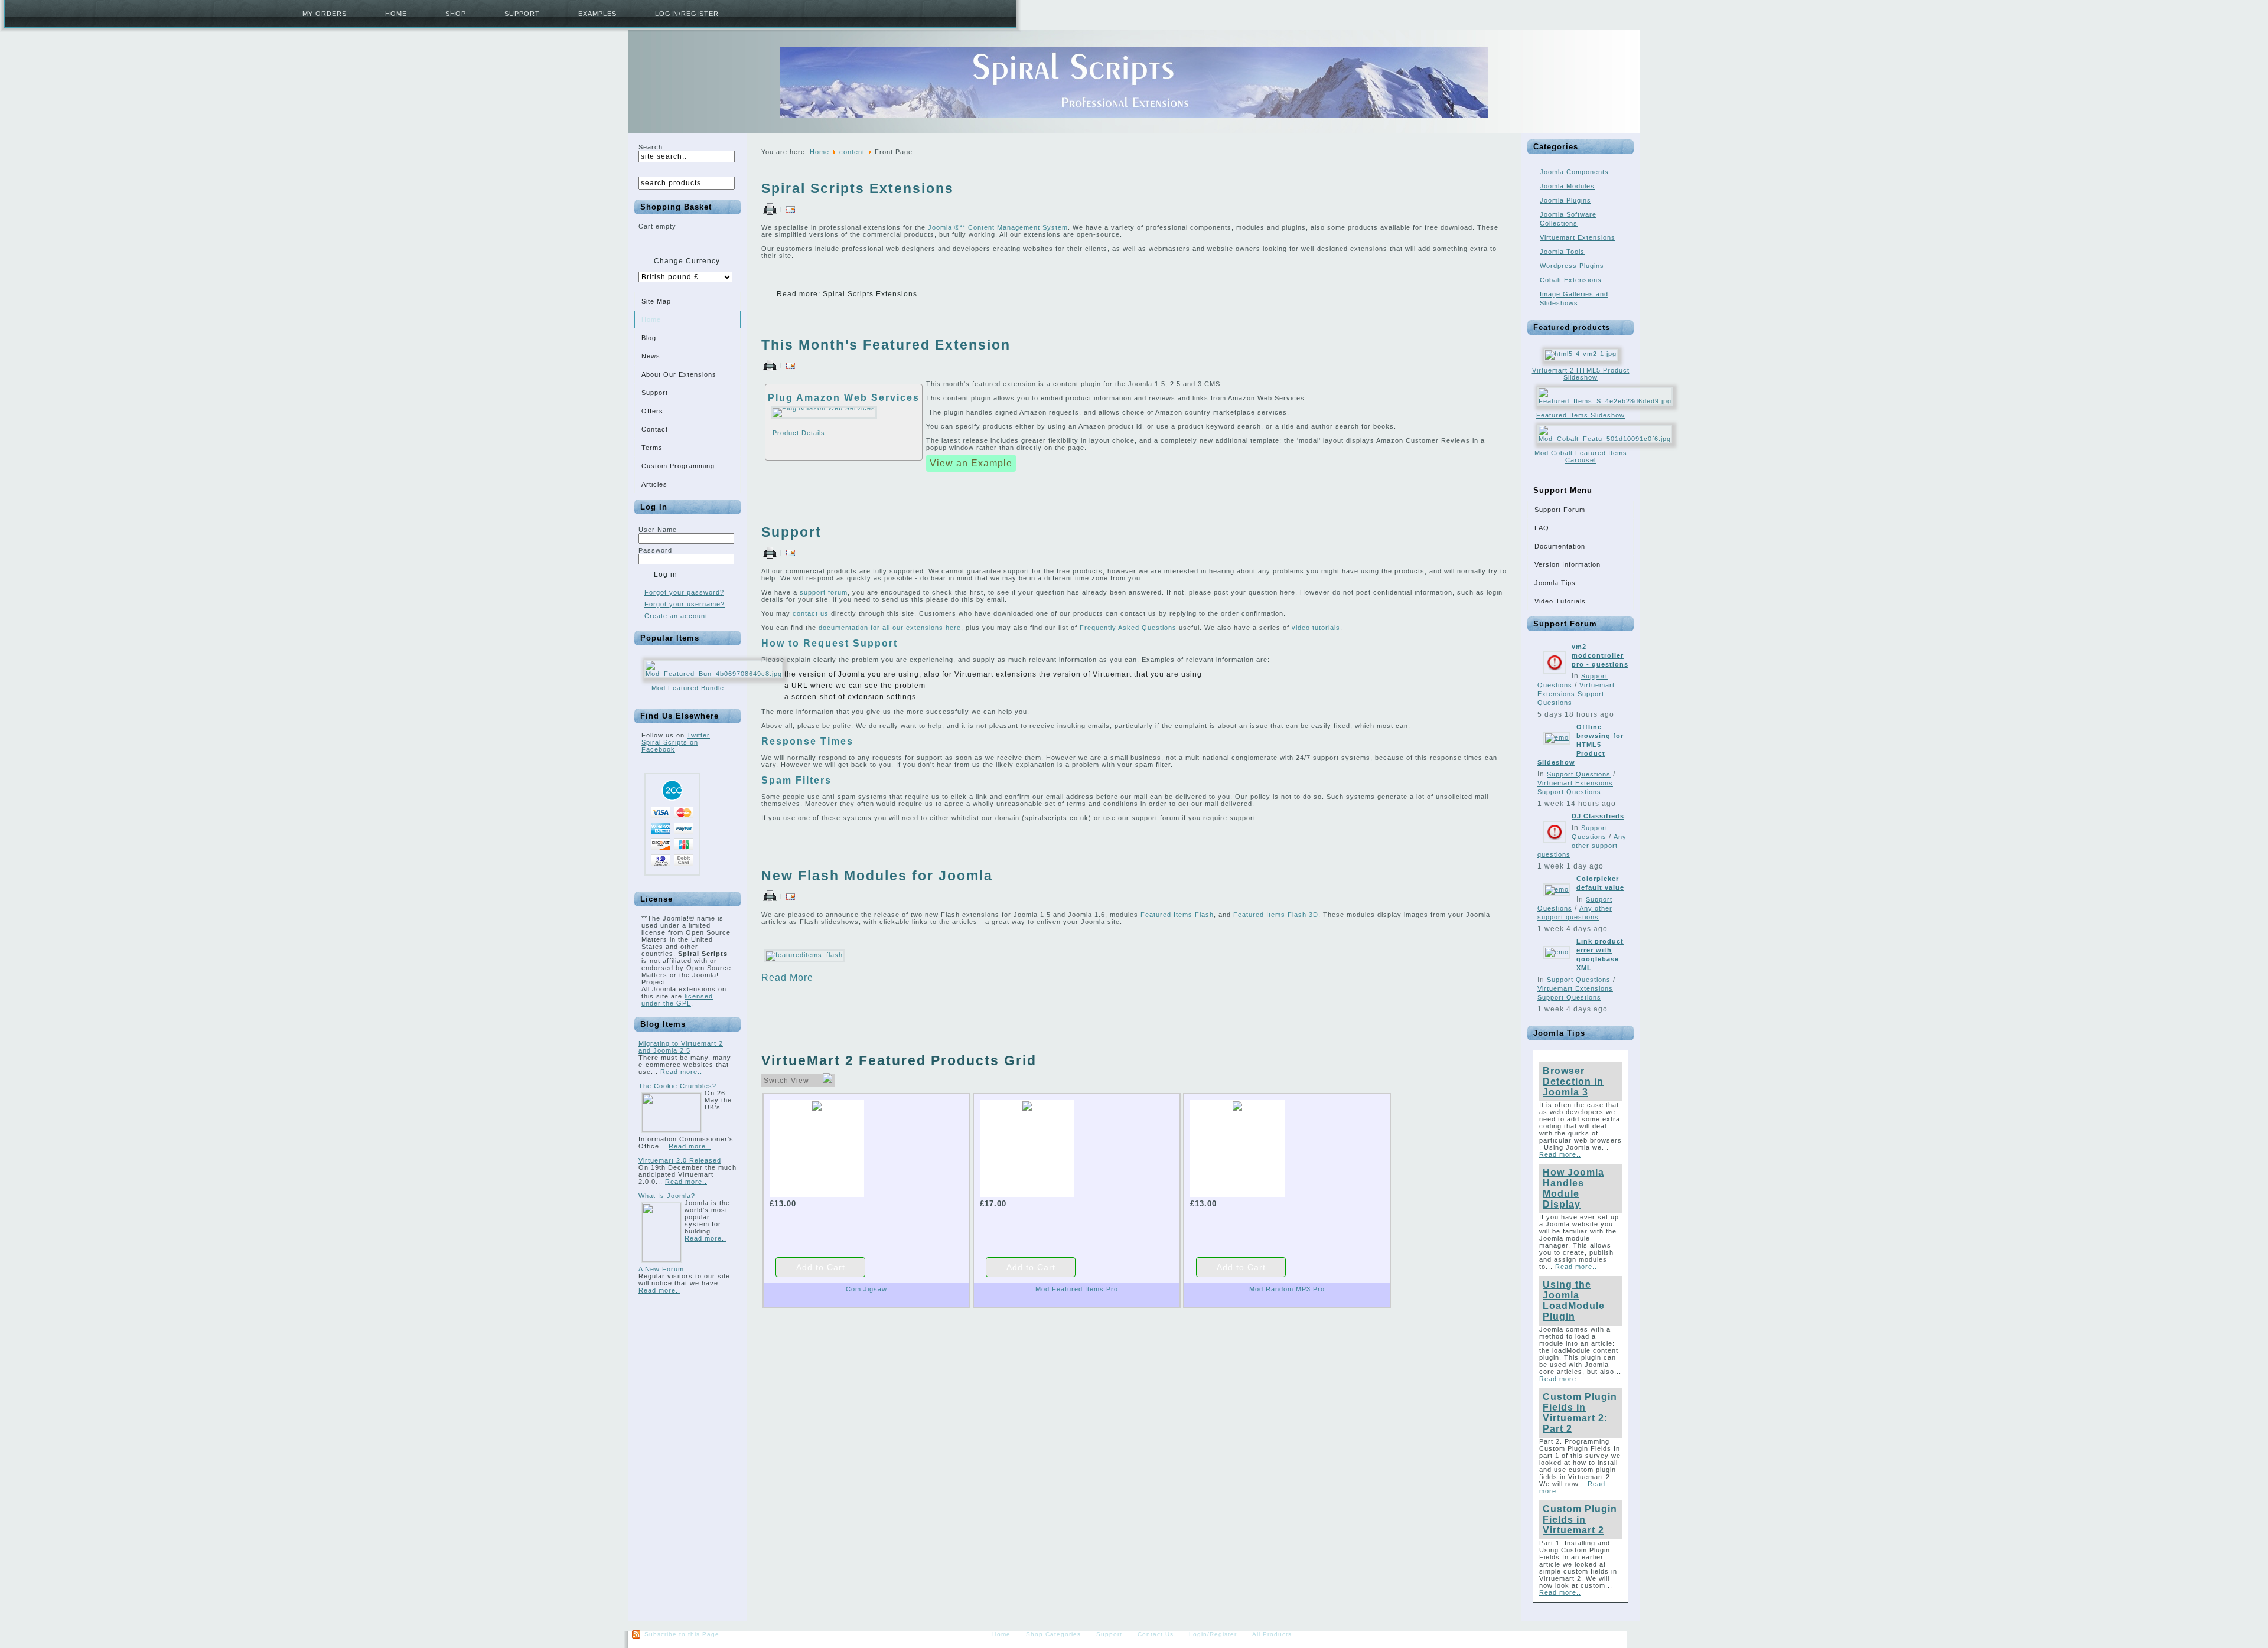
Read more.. (681, 1072)
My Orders (325, 14)
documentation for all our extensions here (890, 628)
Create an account (676, 616)
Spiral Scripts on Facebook (670, 746)
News (651, 356)
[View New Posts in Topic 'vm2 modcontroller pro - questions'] (1555, 677)
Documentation (1560, 546)
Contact (655, 429)
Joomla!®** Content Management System (998, 227)
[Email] (791, 209)
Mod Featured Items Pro (1077, 1289)
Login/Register (687, 14)
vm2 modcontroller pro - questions (1600, 655)
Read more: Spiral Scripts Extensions (847, 294)
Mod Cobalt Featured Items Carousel (1581, 456)
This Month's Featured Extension (886, 345)
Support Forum (1560, 510)
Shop (456, 14)
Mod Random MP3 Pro (1287, 1289)
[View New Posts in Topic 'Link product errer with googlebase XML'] (1557, 952)
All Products (1272, 1634)
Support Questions (1579, 774)
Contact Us (1156, 1634)
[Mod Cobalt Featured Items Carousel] (1605, 439)
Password (655, 550)
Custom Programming (678, 466)
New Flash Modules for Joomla (877, 876)
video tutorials (1316, 628)
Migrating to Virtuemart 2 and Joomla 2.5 (681, 1047)
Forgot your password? (684, 592)
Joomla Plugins (1565, 200)
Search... (654, 147)
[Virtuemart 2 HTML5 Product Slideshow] (1581, 354)
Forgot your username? (685, 604)
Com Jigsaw (866, 1289)
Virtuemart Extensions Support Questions (1576, 694)
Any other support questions (1582, 846)
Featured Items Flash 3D (1276, 915)
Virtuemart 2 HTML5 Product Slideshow (1581, 374)
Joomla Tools (1562, 252)
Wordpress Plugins (1572, 266)
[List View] (827, 1081)
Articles (654, 484)
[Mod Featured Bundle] (714, 674)
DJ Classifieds (1598, 816)
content (852, 152)
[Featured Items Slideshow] (1605, 401)
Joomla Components (1574, 172)
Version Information (1568, 564)
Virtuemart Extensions (1578, 237)
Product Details (799, 433)
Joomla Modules (1567, 186)
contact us (811, 613)
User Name (658, 530)
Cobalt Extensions (1571, 280)
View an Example (971, 463)
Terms (652, 448)
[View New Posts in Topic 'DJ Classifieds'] (1555, 847)
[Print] (770, 209)
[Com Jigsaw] (817, 1106)
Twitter (698, 735)
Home (396, 14)
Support (522, 14)
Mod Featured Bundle (688, 688)
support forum (824, 592)
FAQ (1542, 528)
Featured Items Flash (1177, 915)
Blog (649, 338)
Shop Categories (1053, 1634)
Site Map (656, 301)
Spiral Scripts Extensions (858, 188)
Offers (652, 411)
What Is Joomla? (667, 1196)
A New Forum (661, 1269)
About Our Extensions (679, 374)
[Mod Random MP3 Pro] (1237, 1106)
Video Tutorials (1560, 601)
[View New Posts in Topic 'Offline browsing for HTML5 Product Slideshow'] (1557, 737)
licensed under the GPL (677, 1000)
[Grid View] (817, 1081)
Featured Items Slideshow (1581, 415)
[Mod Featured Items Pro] (1027, 1106)
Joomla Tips (1555, 583)
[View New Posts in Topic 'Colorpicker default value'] (1557, 889)
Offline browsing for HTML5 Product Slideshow (1581, 745)
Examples (597, 14)
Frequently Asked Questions (1128, 628)
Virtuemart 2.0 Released (680, 1160)
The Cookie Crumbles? (677, 1086)
